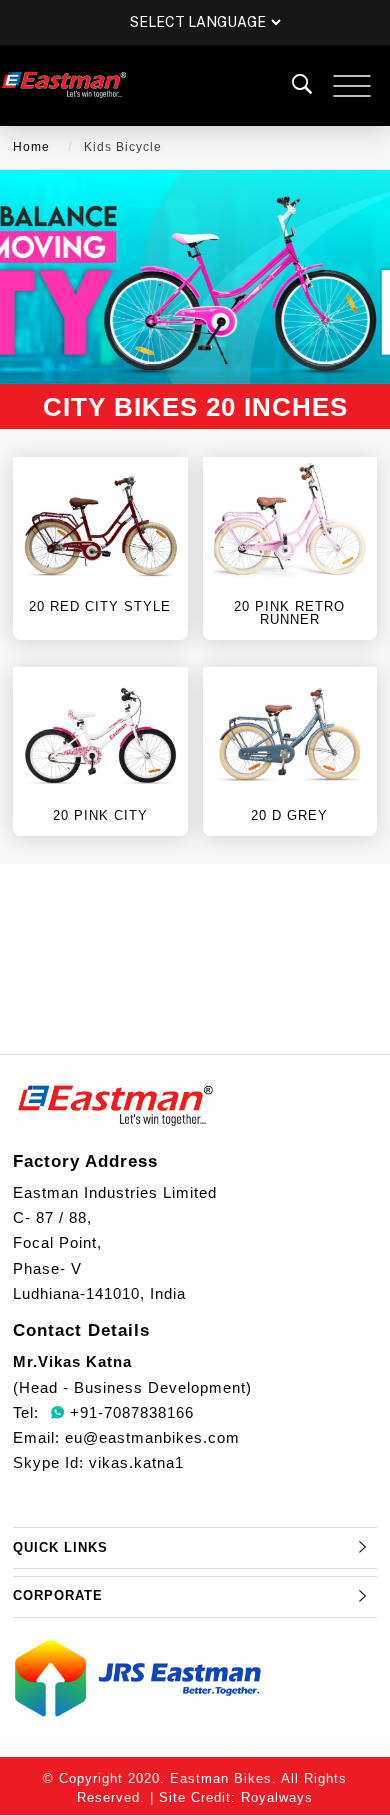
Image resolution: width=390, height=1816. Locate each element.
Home (31, 147)
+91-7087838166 (129, 1412)
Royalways (277, 1797)
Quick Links (60, 1547)
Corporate (58, 1595)
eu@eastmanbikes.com (152, 1437)
